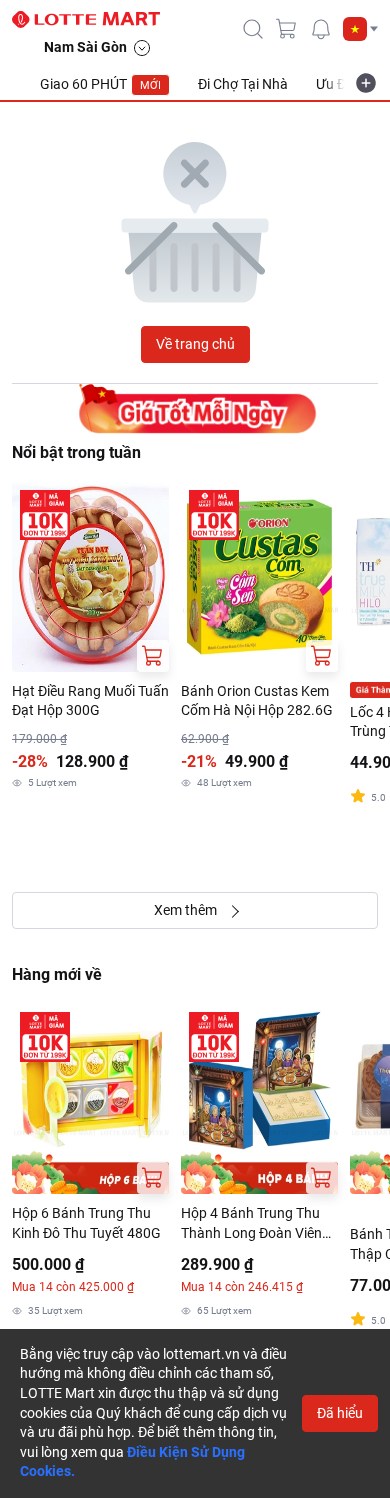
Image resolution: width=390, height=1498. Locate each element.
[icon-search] (253, 29)
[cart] (287, 29)
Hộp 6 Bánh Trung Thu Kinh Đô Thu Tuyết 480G (86, 1223)
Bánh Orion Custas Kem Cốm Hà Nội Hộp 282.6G (257, 701)
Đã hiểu (340, 1413)
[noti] (321, 29)
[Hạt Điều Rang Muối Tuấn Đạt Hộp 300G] (90, 577)
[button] (360, 29)
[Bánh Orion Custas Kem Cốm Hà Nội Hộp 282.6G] (259, 577)
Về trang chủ (195, 344)
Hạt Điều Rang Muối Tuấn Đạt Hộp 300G (90, 701)
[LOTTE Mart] (94, 20)
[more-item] (366, 83)
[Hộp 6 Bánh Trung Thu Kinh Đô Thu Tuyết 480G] (90, 1099)
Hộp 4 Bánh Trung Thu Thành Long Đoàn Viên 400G (251, 1224)
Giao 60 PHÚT (100, 84)
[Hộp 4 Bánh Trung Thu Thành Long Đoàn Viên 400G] (259, 1099)
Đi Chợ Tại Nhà (243, 84)
